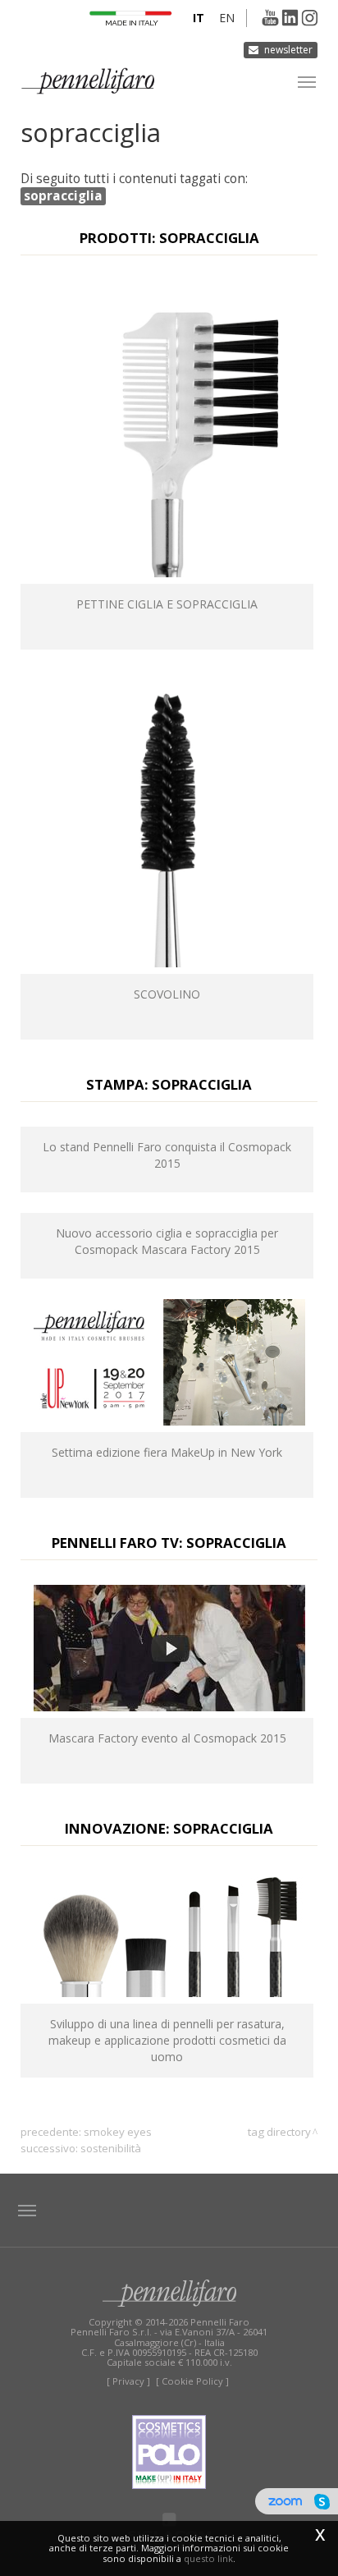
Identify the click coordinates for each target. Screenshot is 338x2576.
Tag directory (279, 2132)
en (227, 18)
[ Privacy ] (128, 2381)
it (199, 18)
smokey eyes (118, 2132)
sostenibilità (111, 2148)
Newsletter (288, 50)
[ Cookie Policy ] (192, 2381)
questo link (208, 2558)
